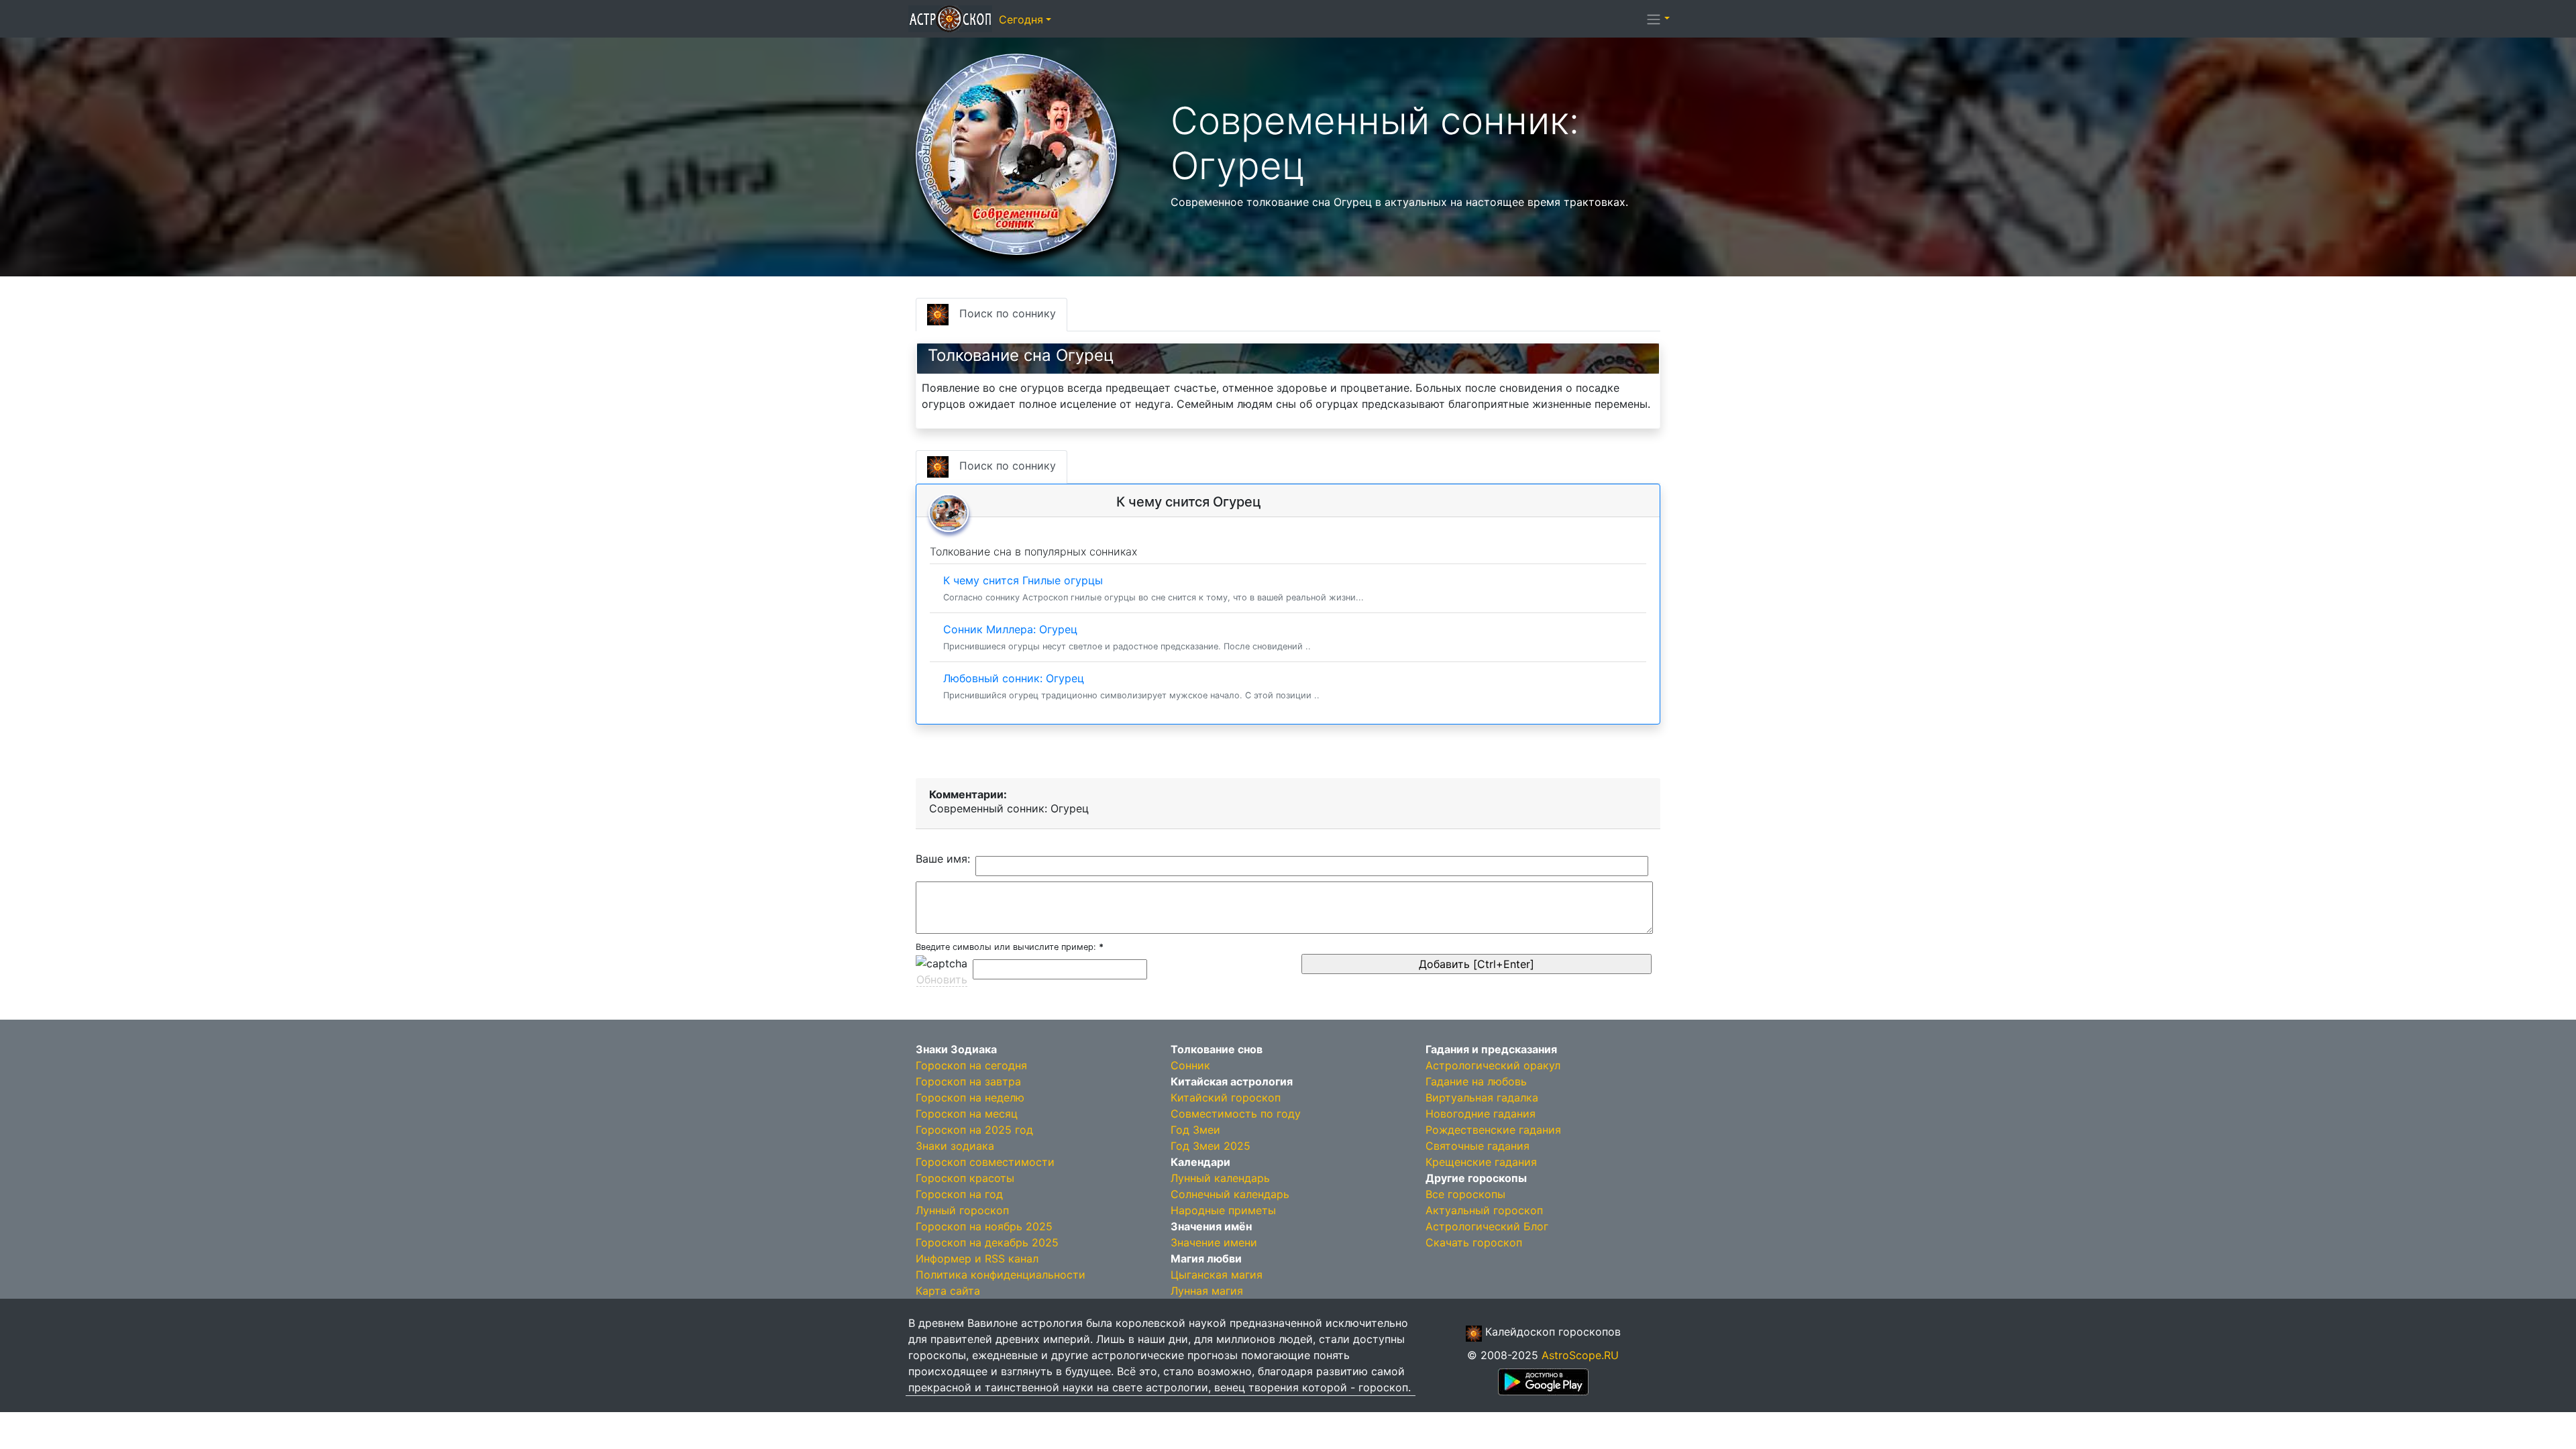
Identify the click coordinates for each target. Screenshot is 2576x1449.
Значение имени (1214, 1242)
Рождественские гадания (1493, 1130)
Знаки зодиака (955, 1146)
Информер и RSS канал (977, 1258)
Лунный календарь (1220, 1178)
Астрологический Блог (1487, 1226)
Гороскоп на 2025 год (974, 1130)
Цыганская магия (1217, 1275)
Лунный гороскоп (962, 1210)
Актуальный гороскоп (1484, 1210)
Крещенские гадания (1481, 1162)
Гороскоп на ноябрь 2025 (984, 1226)
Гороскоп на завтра (968, 1081)
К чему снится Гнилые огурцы (1153, 588)
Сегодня (1021, 19)
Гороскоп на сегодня (971, 1065)
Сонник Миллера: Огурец (1127, 637)
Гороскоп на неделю (970, 1097)
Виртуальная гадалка (1482, 1097)
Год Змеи (1195, 1130)
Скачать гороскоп (1474, 1242)
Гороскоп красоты (965, 1178)
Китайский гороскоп (1226, 1097)
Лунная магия (1207, 1291)
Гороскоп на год (959, 1194)
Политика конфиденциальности (1001, 1275)
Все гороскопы (1465, 1194)
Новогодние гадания (1481, 1114)
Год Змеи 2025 (1211, 1146)
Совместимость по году (1236, 1114)
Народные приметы (1223, 1210)
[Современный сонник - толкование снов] (1016, 153)
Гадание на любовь (1476, 1081)
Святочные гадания (1478, 1146)
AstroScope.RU (1580, 1355)
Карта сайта (948, 1291)
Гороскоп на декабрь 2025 (987, 1242)
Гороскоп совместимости (985, 1162)
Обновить (942, 979)
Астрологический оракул (1493, 1065)
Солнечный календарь (1230, 1194)
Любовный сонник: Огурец (1131, 686)
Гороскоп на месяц (967, 1114)
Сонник (1190, 1065)
